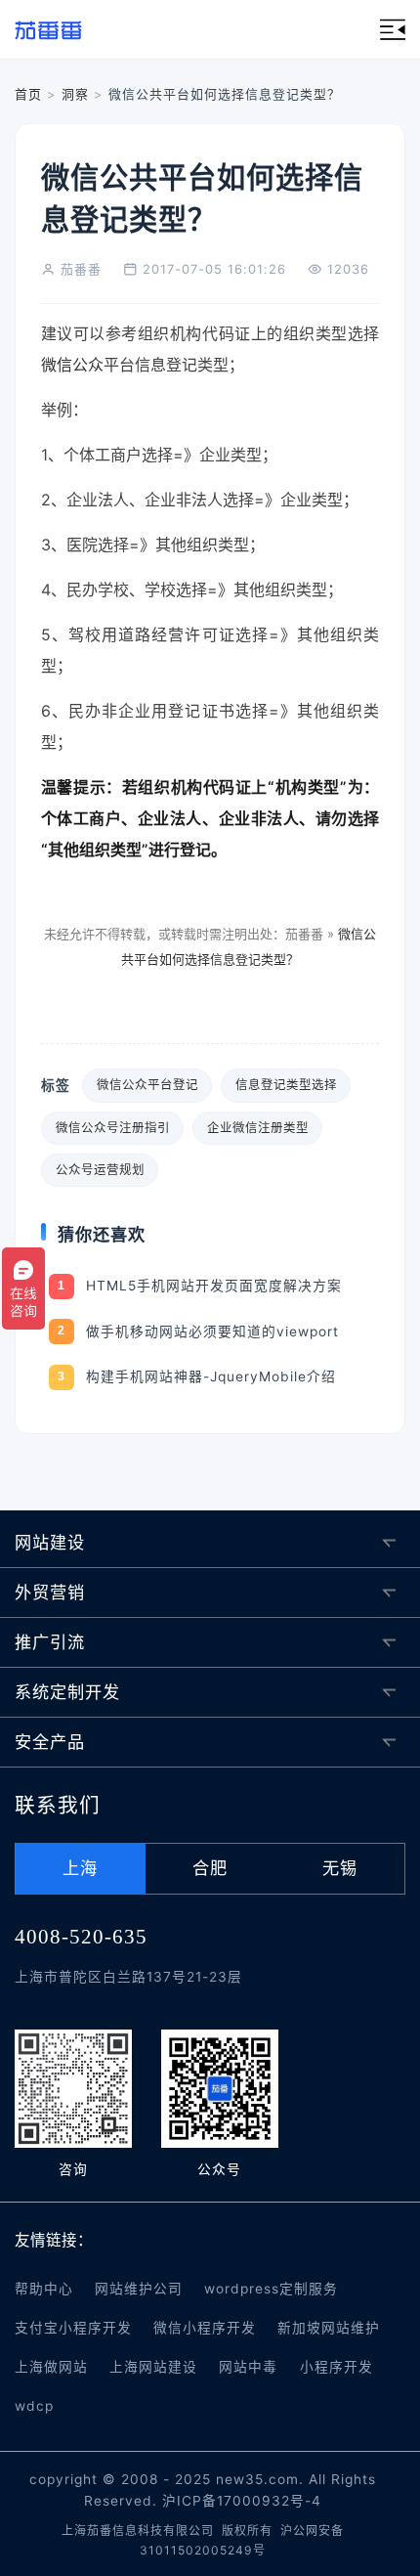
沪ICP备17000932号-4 (242, 2501)
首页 (28, 94)
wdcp (34, 2406)
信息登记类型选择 (286, 1085)
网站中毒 (248, 2367)
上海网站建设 (153, 2367)
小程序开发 (336, 2367)
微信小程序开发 (205, 2328)
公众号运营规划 (100, 1170)
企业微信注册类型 (258, 1128)
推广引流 (50, 1642)
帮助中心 (44, 2289)
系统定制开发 (67, 1692)
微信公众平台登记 (147, 1085)
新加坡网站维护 (329, 2328)
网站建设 (50, 1542)
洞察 (75, 94)
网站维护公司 (139, 2289)
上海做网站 (51, 2367)
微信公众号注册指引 (113, 1128)
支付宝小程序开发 (73, 2328)
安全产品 (50, 1742)
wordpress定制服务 (271, 2289)
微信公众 (72, 365)
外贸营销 (50, 1592)
